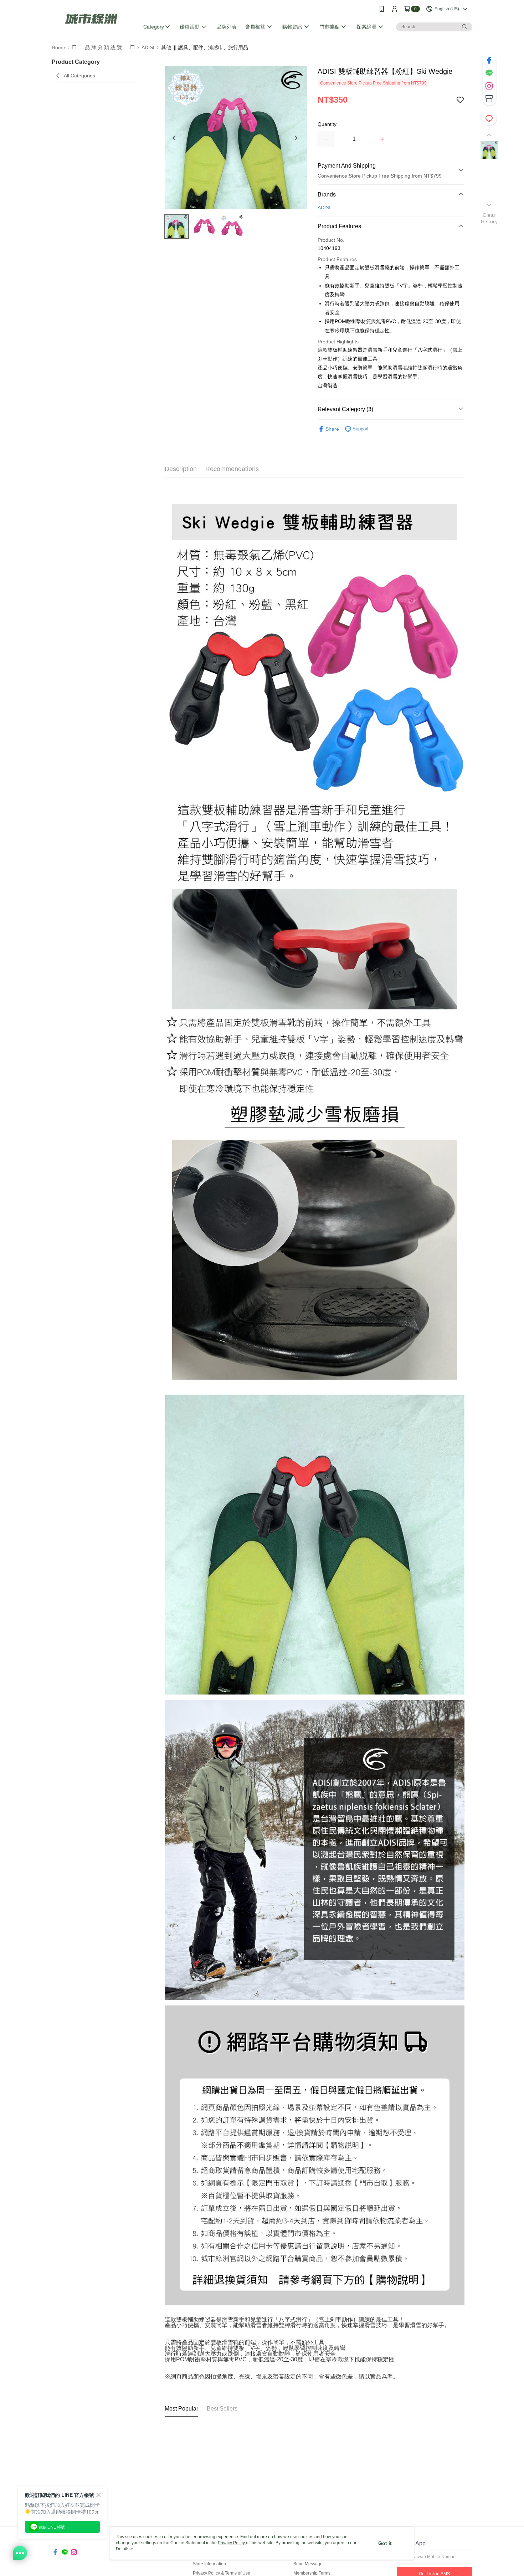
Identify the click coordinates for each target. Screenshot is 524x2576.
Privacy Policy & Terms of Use (222, 2573)
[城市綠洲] (91, 19)
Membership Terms (312, 2573)
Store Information (209, 2564)
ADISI (324, 208)
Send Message (308, 2564)
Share (332, 429)
